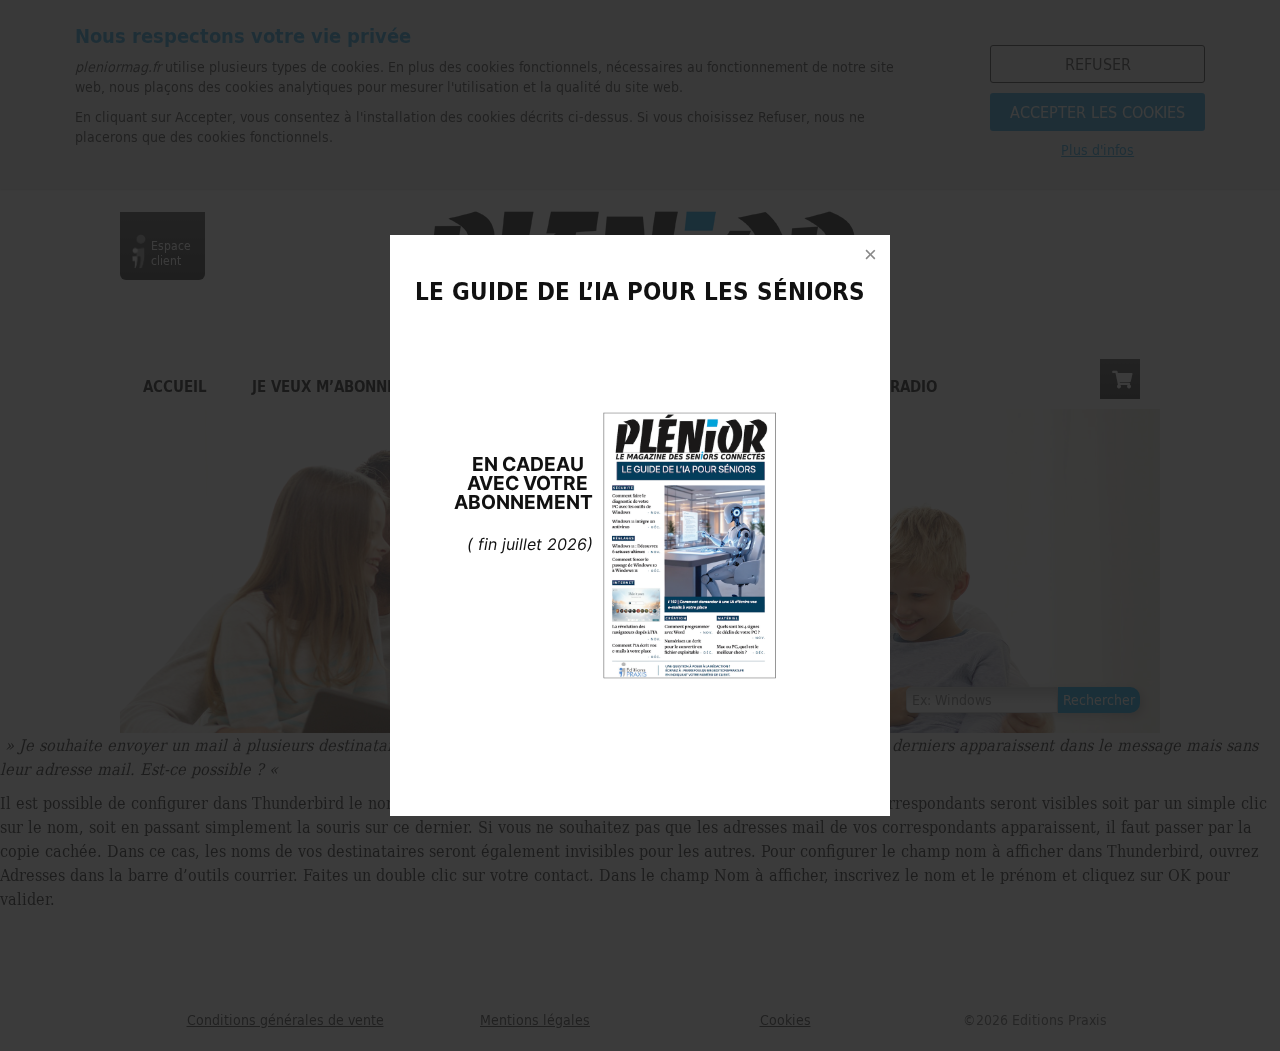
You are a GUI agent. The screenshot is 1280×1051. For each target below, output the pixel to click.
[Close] (870, 255)
